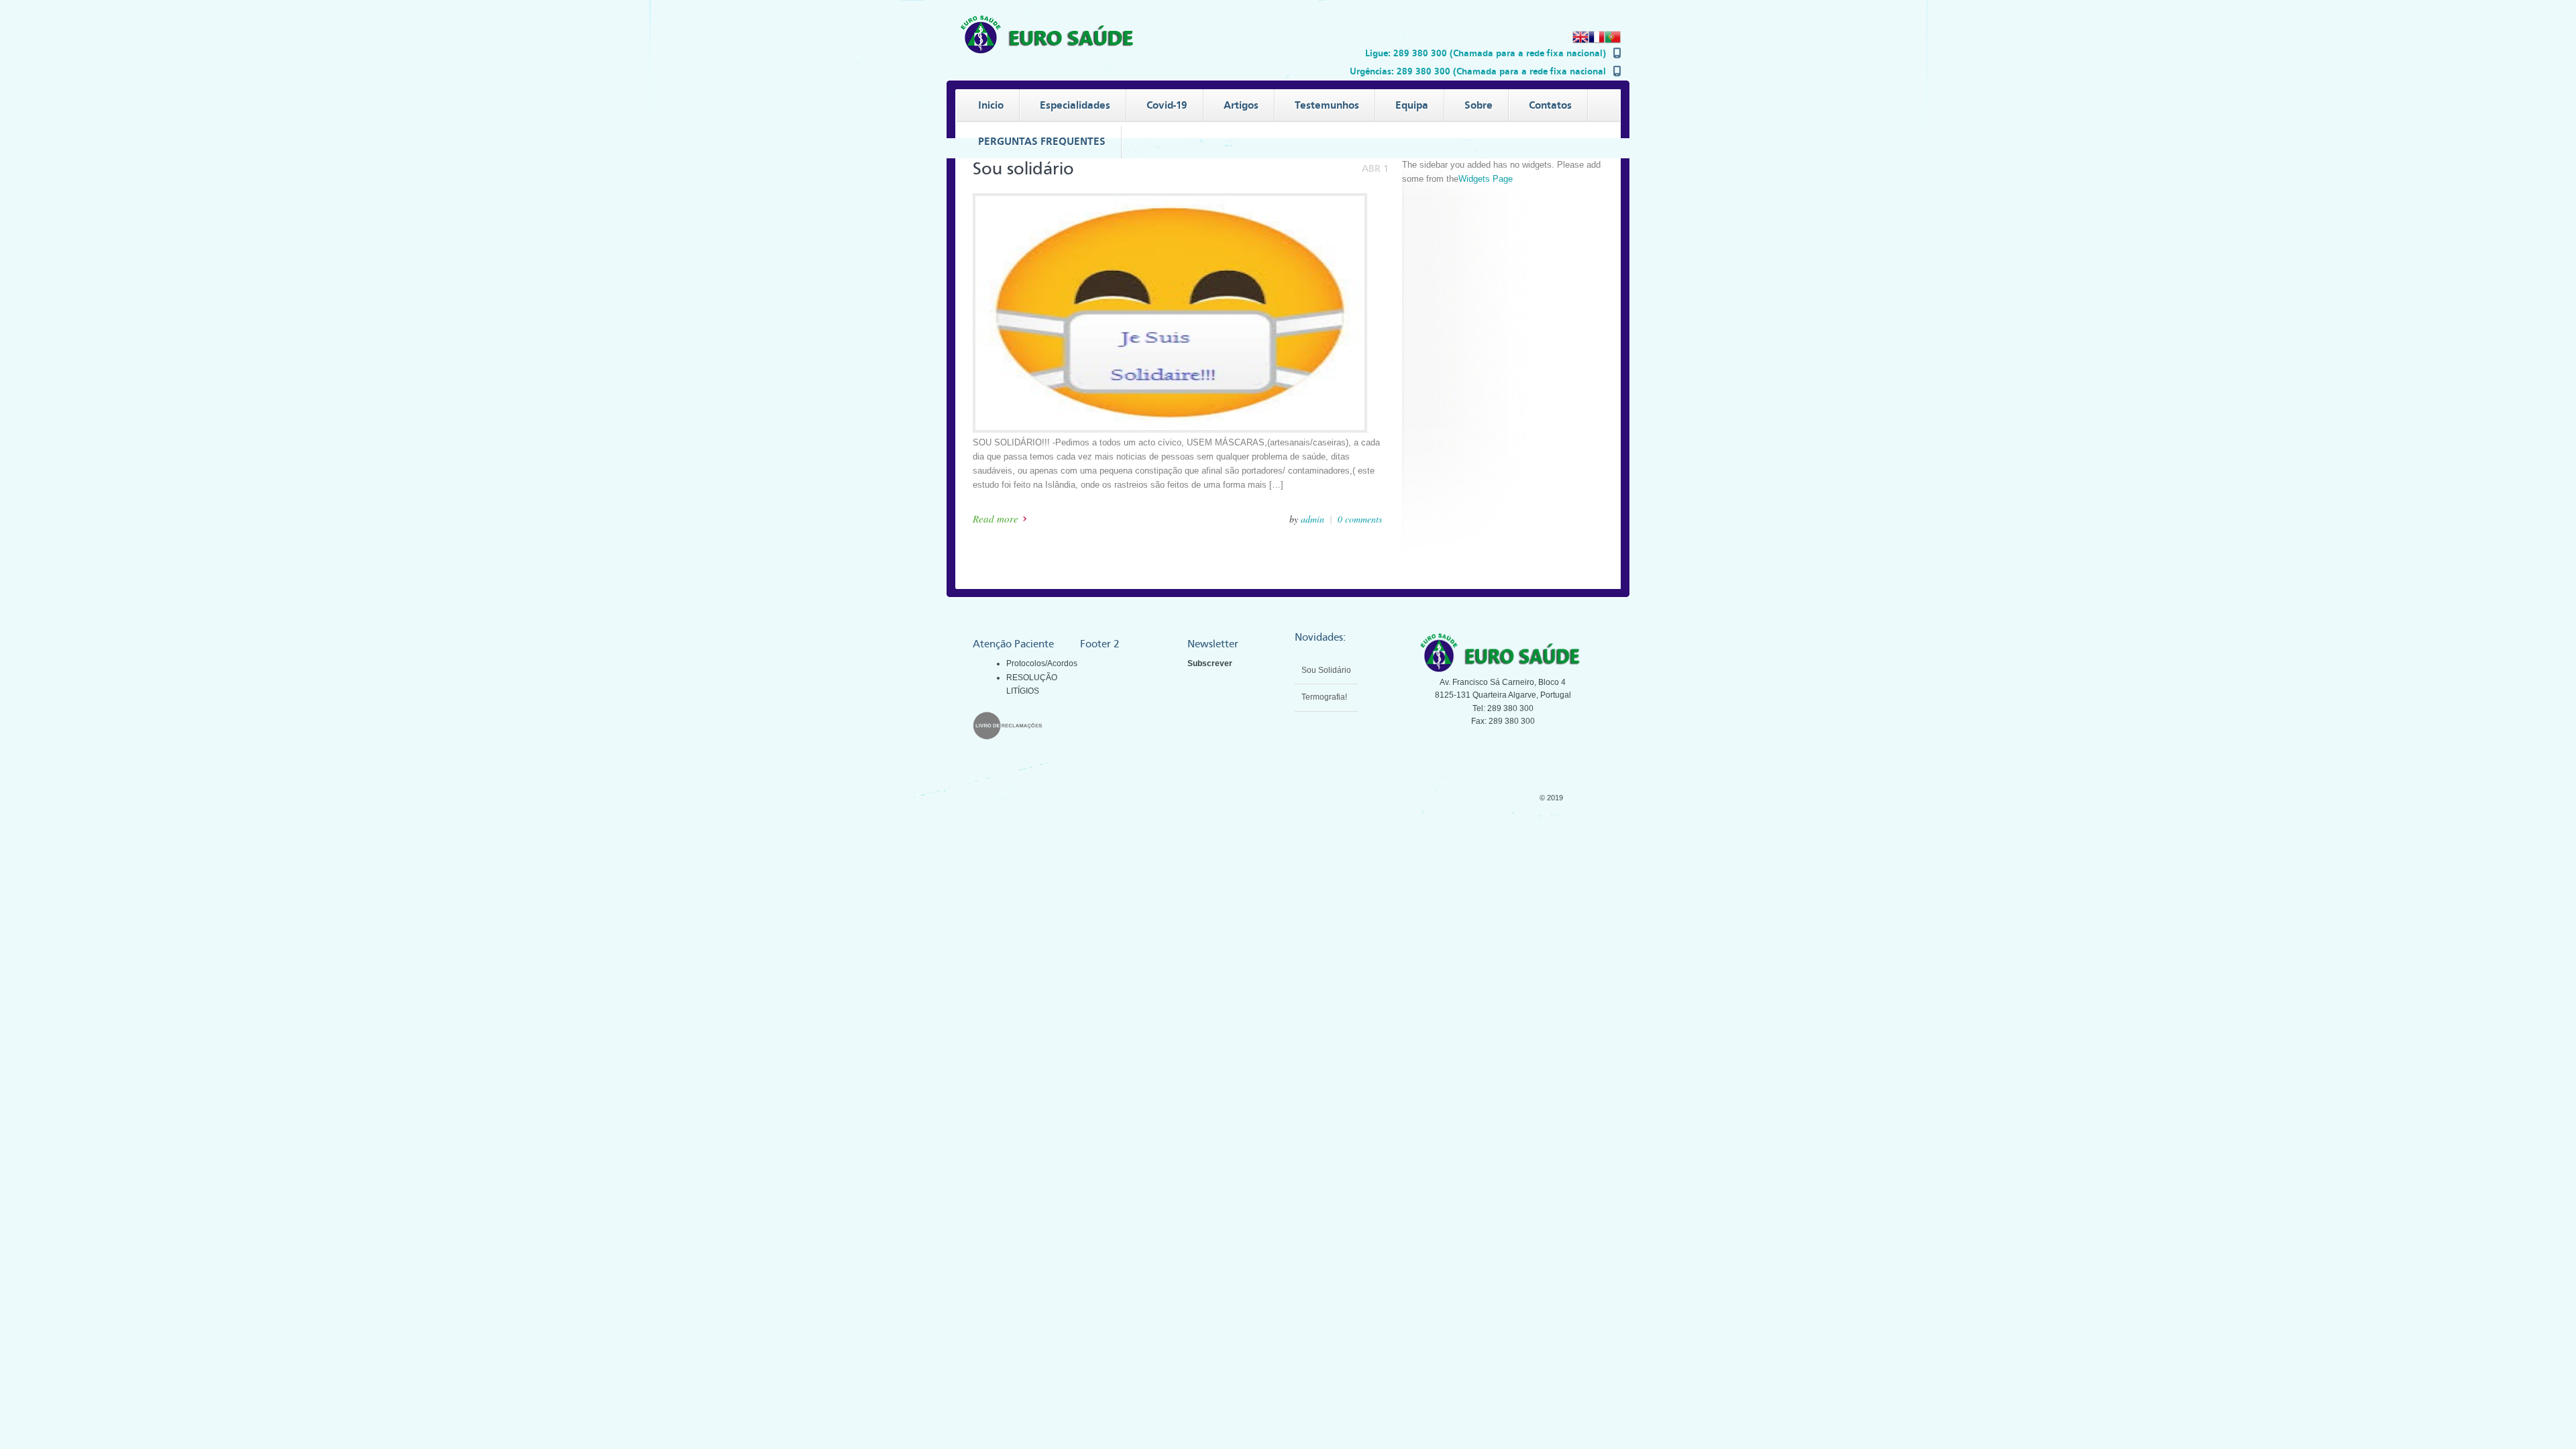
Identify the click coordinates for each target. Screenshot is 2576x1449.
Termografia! (1324, 670)
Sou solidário (1023, 169)
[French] (1597, 42)
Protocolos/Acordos (1042, 663)
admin (1312, 519)
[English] (1580, 42)
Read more (996, 519)
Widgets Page (1486, 179)
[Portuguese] (1613, 42)
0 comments (1360, 519)
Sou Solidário (1326, 697)
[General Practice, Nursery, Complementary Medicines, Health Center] (1050, 51)
